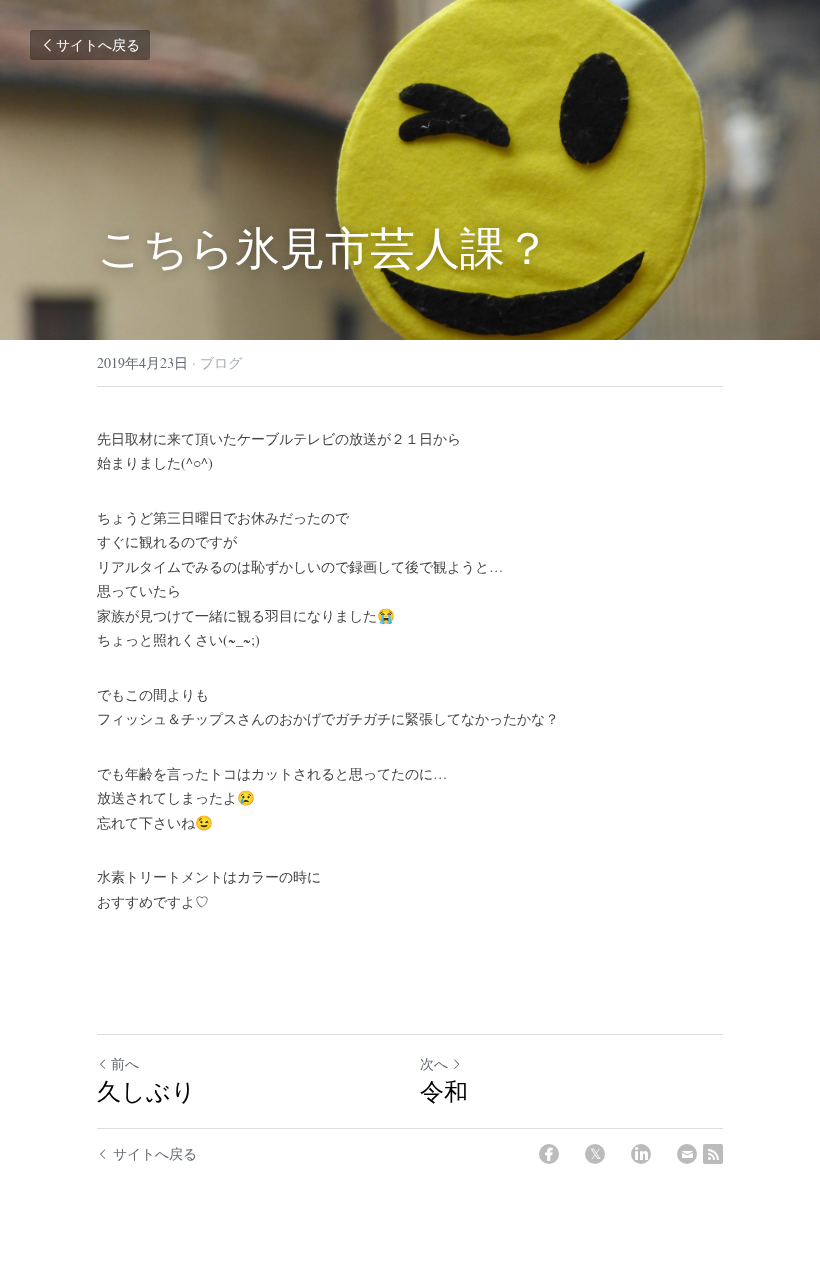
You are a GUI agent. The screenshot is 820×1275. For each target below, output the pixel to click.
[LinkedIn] (641, 1154)
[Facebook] (549, 1154)
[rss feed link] (713, 1154)
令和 (444, 1091)
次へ (434, 1063)
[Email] (687, 1154)
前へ (125, 1063)
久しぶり (146, 1091)
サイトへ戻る (98, 44)
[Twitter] (595, 1154)
